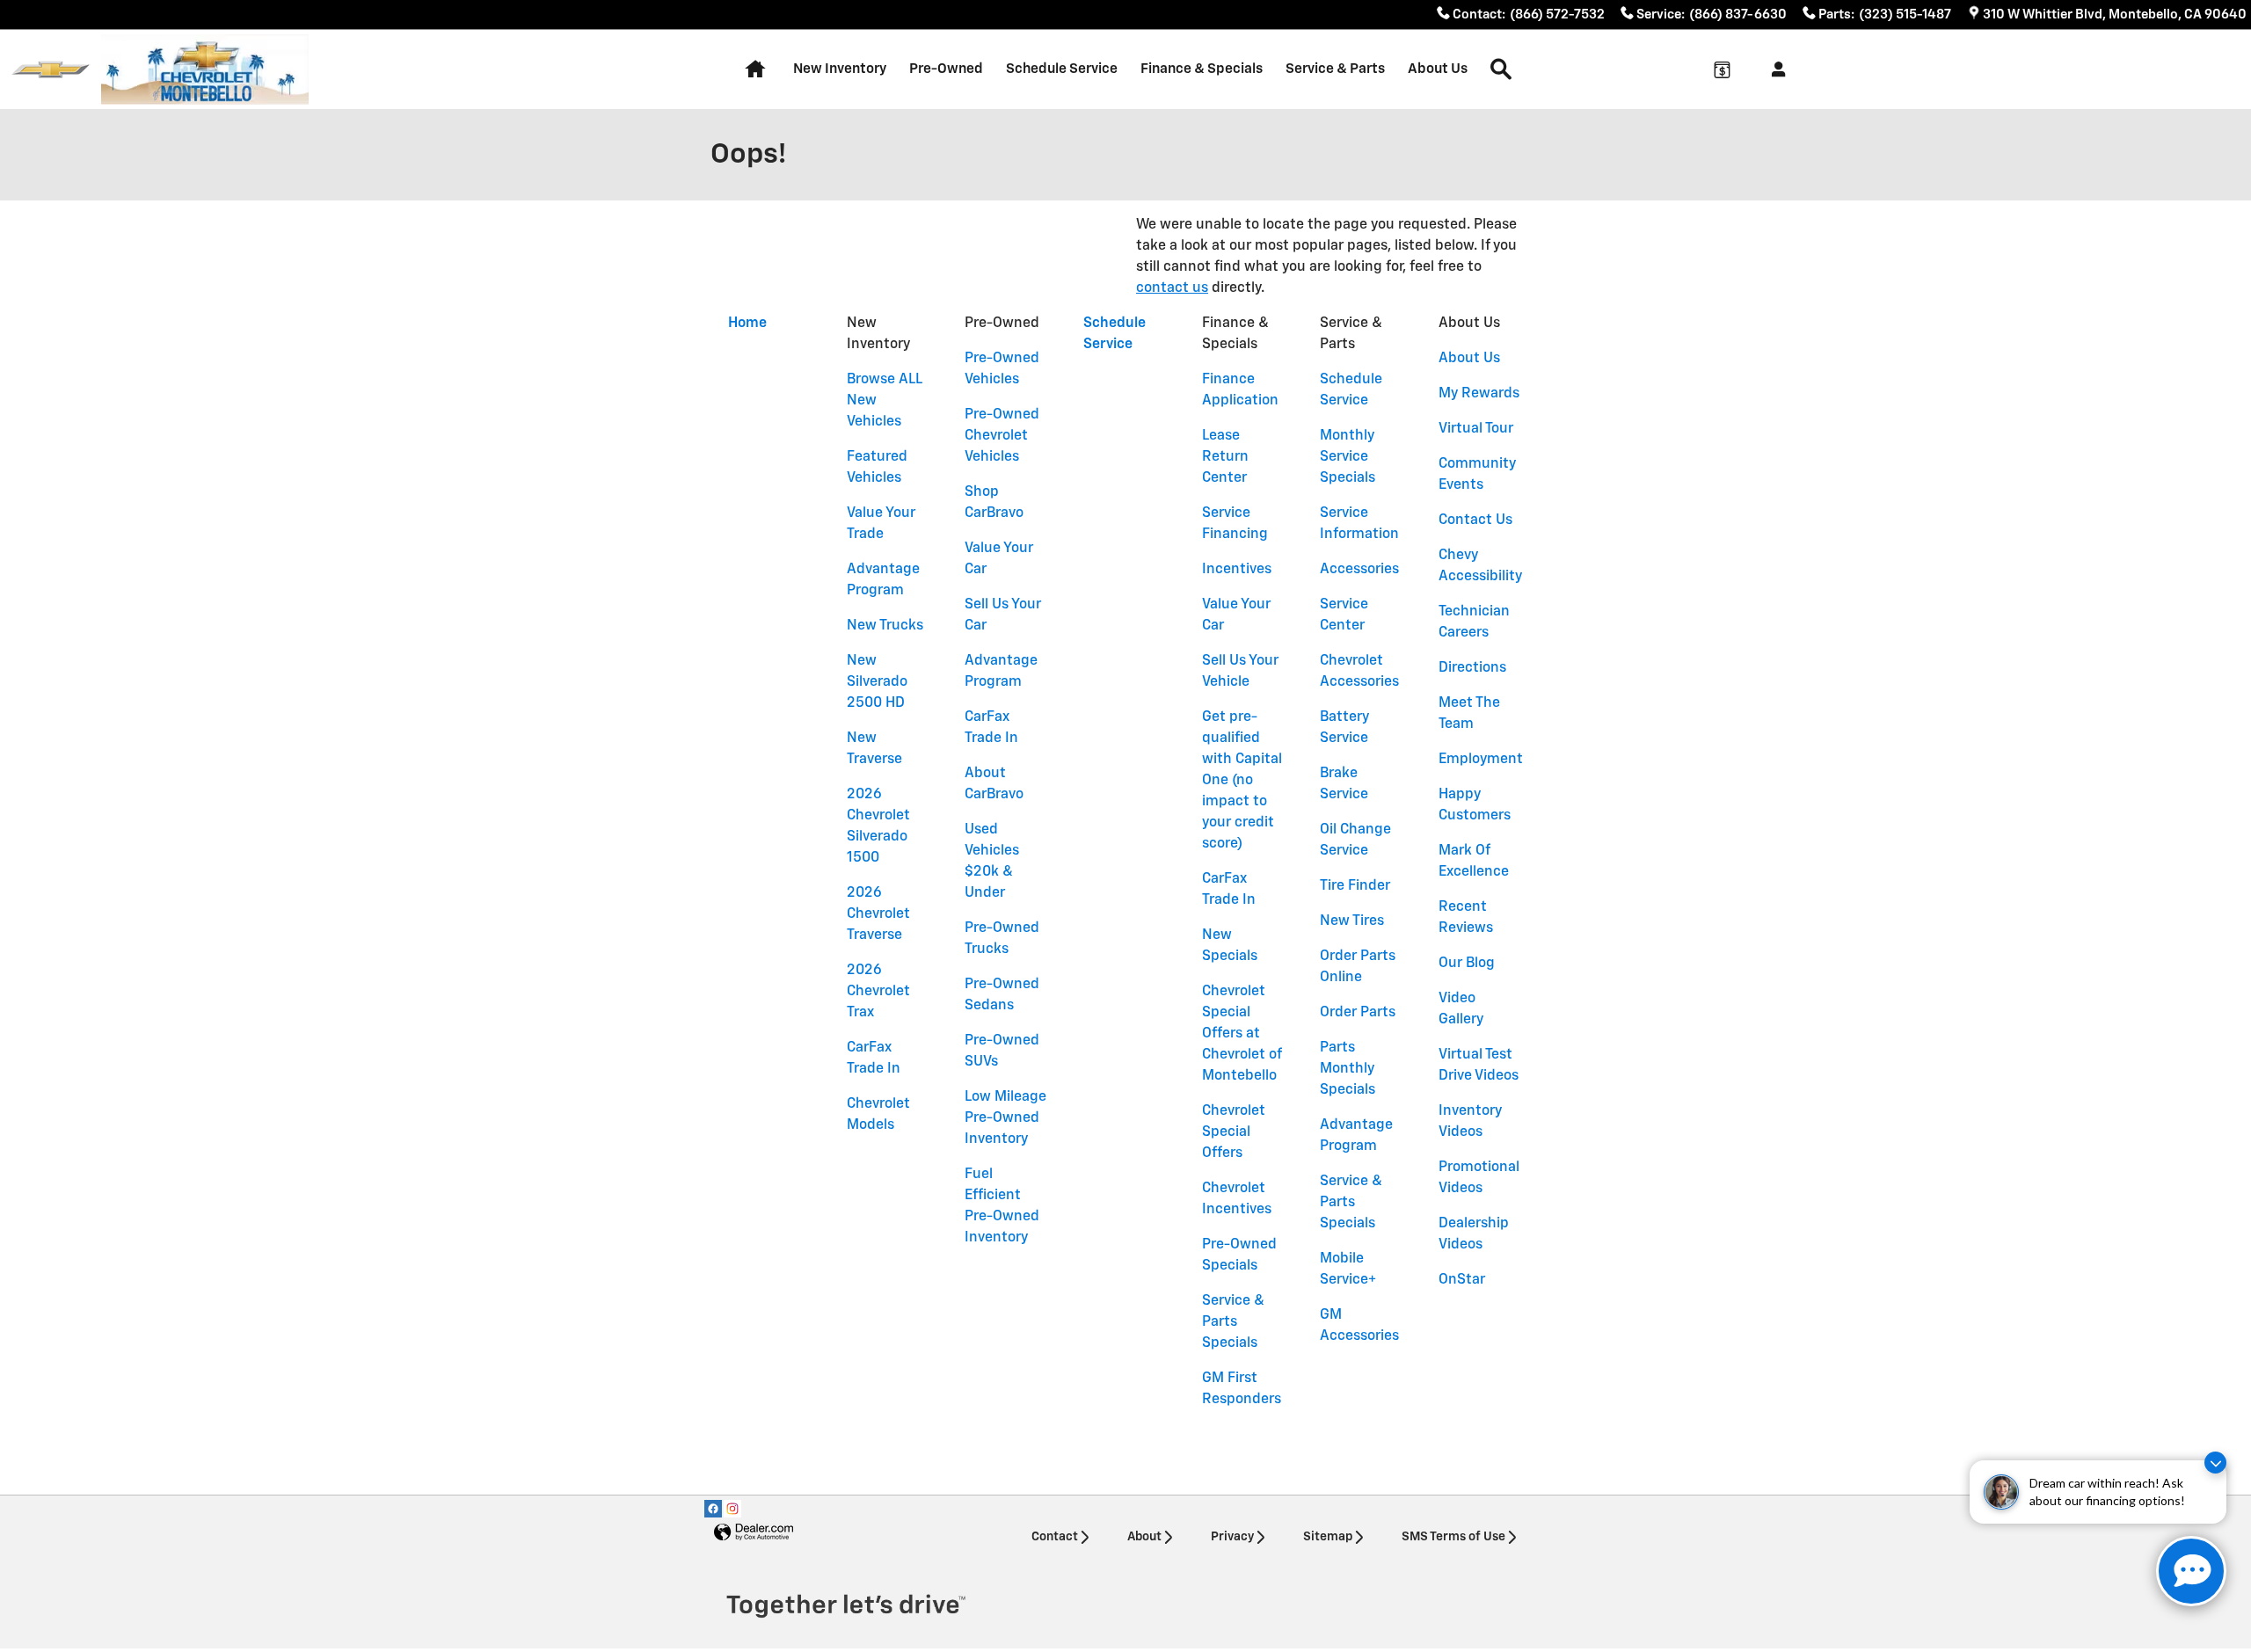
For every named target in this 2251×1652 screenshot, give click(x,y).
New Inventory (840, 69)
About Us (1438, 69)
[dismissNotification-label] (2215, 1463)
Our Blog (1467, 964)
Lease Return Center (1225, 457)
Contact (1055, 1537)
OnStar (1462, 1280)
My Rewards (1479, 394)
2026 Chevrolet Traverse (878, 914)
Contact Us (1475, 520)
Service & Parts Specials (1233, 1322)
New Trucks (885, 626)
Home (747, 324)
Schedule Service (1062, 69)
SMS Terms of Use (1453, 1537)
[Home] (51, 70)
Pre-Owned (946, 69)
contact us (1172, 288)
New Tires (1352, 921)
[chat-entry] (2191, 1571)
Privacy (1232, 1537)
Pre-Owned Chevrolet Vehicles (1002, 436)
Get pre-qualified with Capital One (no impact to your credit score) (1242, 781)
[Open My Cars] (1774, 69)
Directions (1472, 668)
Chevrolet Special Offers (1234, 1132)
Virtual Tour (1476, 429)
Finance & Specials (1202, 69)
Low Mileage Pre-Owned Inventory (1005, 1118)
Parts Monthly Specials (1348, 1069)
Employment (1481, 760)
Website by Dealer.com (754, 1533)
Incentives (1237, 570)
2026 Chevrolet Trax (878, 992)
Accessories (1359, 570)
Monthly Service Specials (1348, 457)
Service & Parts (1335, 69)
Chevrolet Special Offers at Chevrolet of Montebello (1242, 1034)
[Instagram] (732, 1509)
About (1144, 1537)
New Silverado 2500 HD (877, 682)
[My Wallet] (1722, 69)
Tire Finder (1355, 886)
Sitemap (1328, 1537)
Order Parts (1358, 1013)
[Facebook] (713, 1509)
